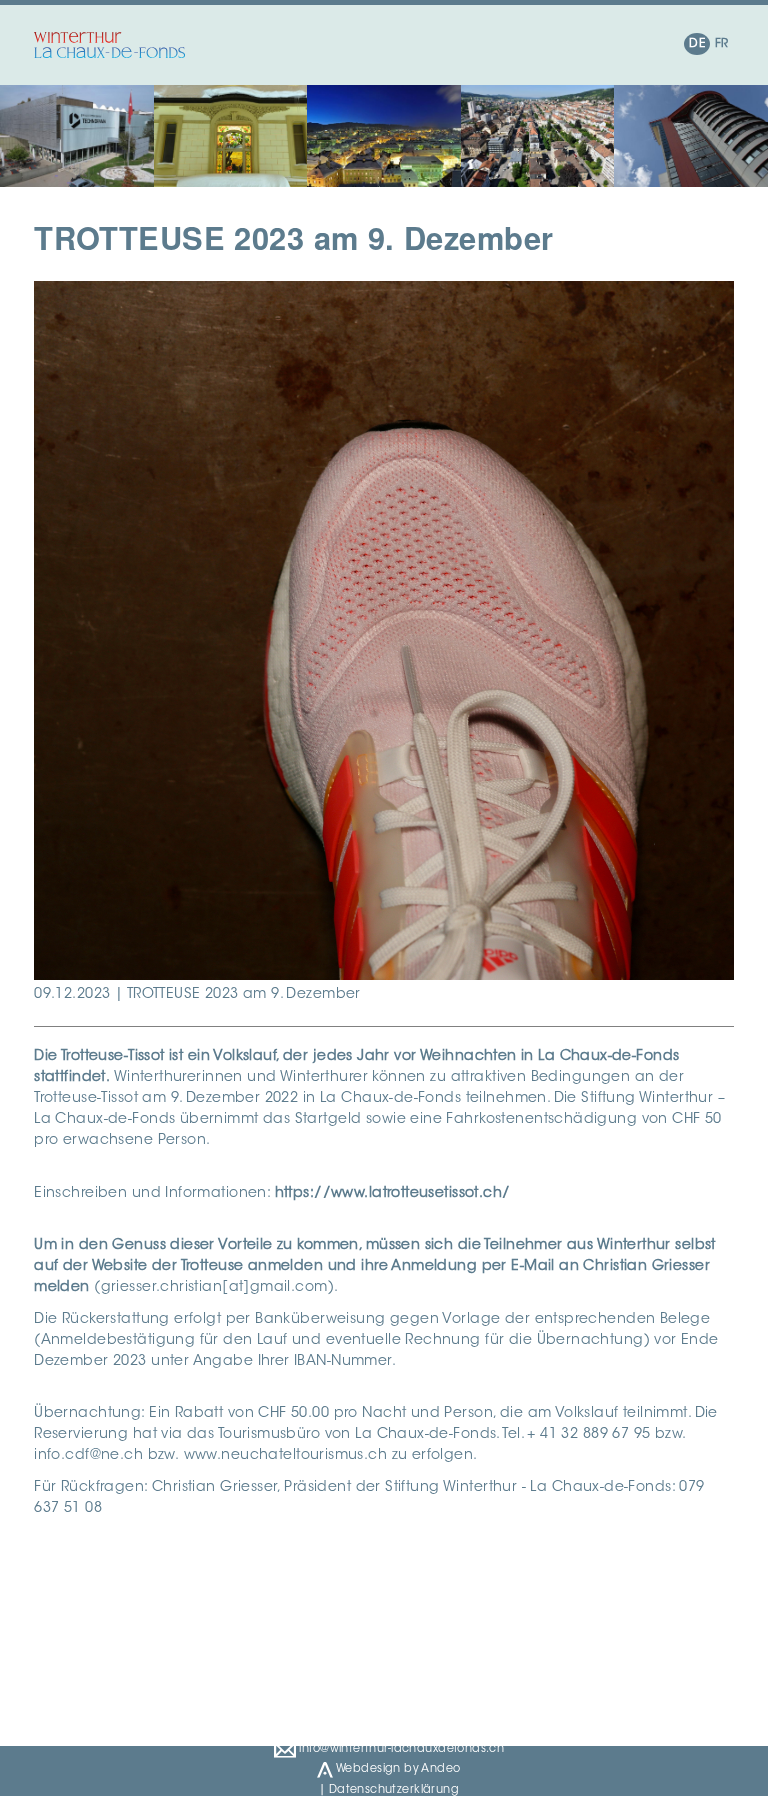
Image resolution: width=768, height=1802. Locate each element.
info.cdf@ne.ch (88, 1456)
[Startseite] (109, 45)
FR (722, 44)
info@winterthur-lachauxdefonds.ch (400, 1748)
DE (697, 44)
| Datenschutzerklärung (389, 1790)
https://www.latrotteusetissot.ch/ (393, 1194)
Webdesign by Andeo (396, 1769)
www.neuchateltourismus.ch (286, 1456)
